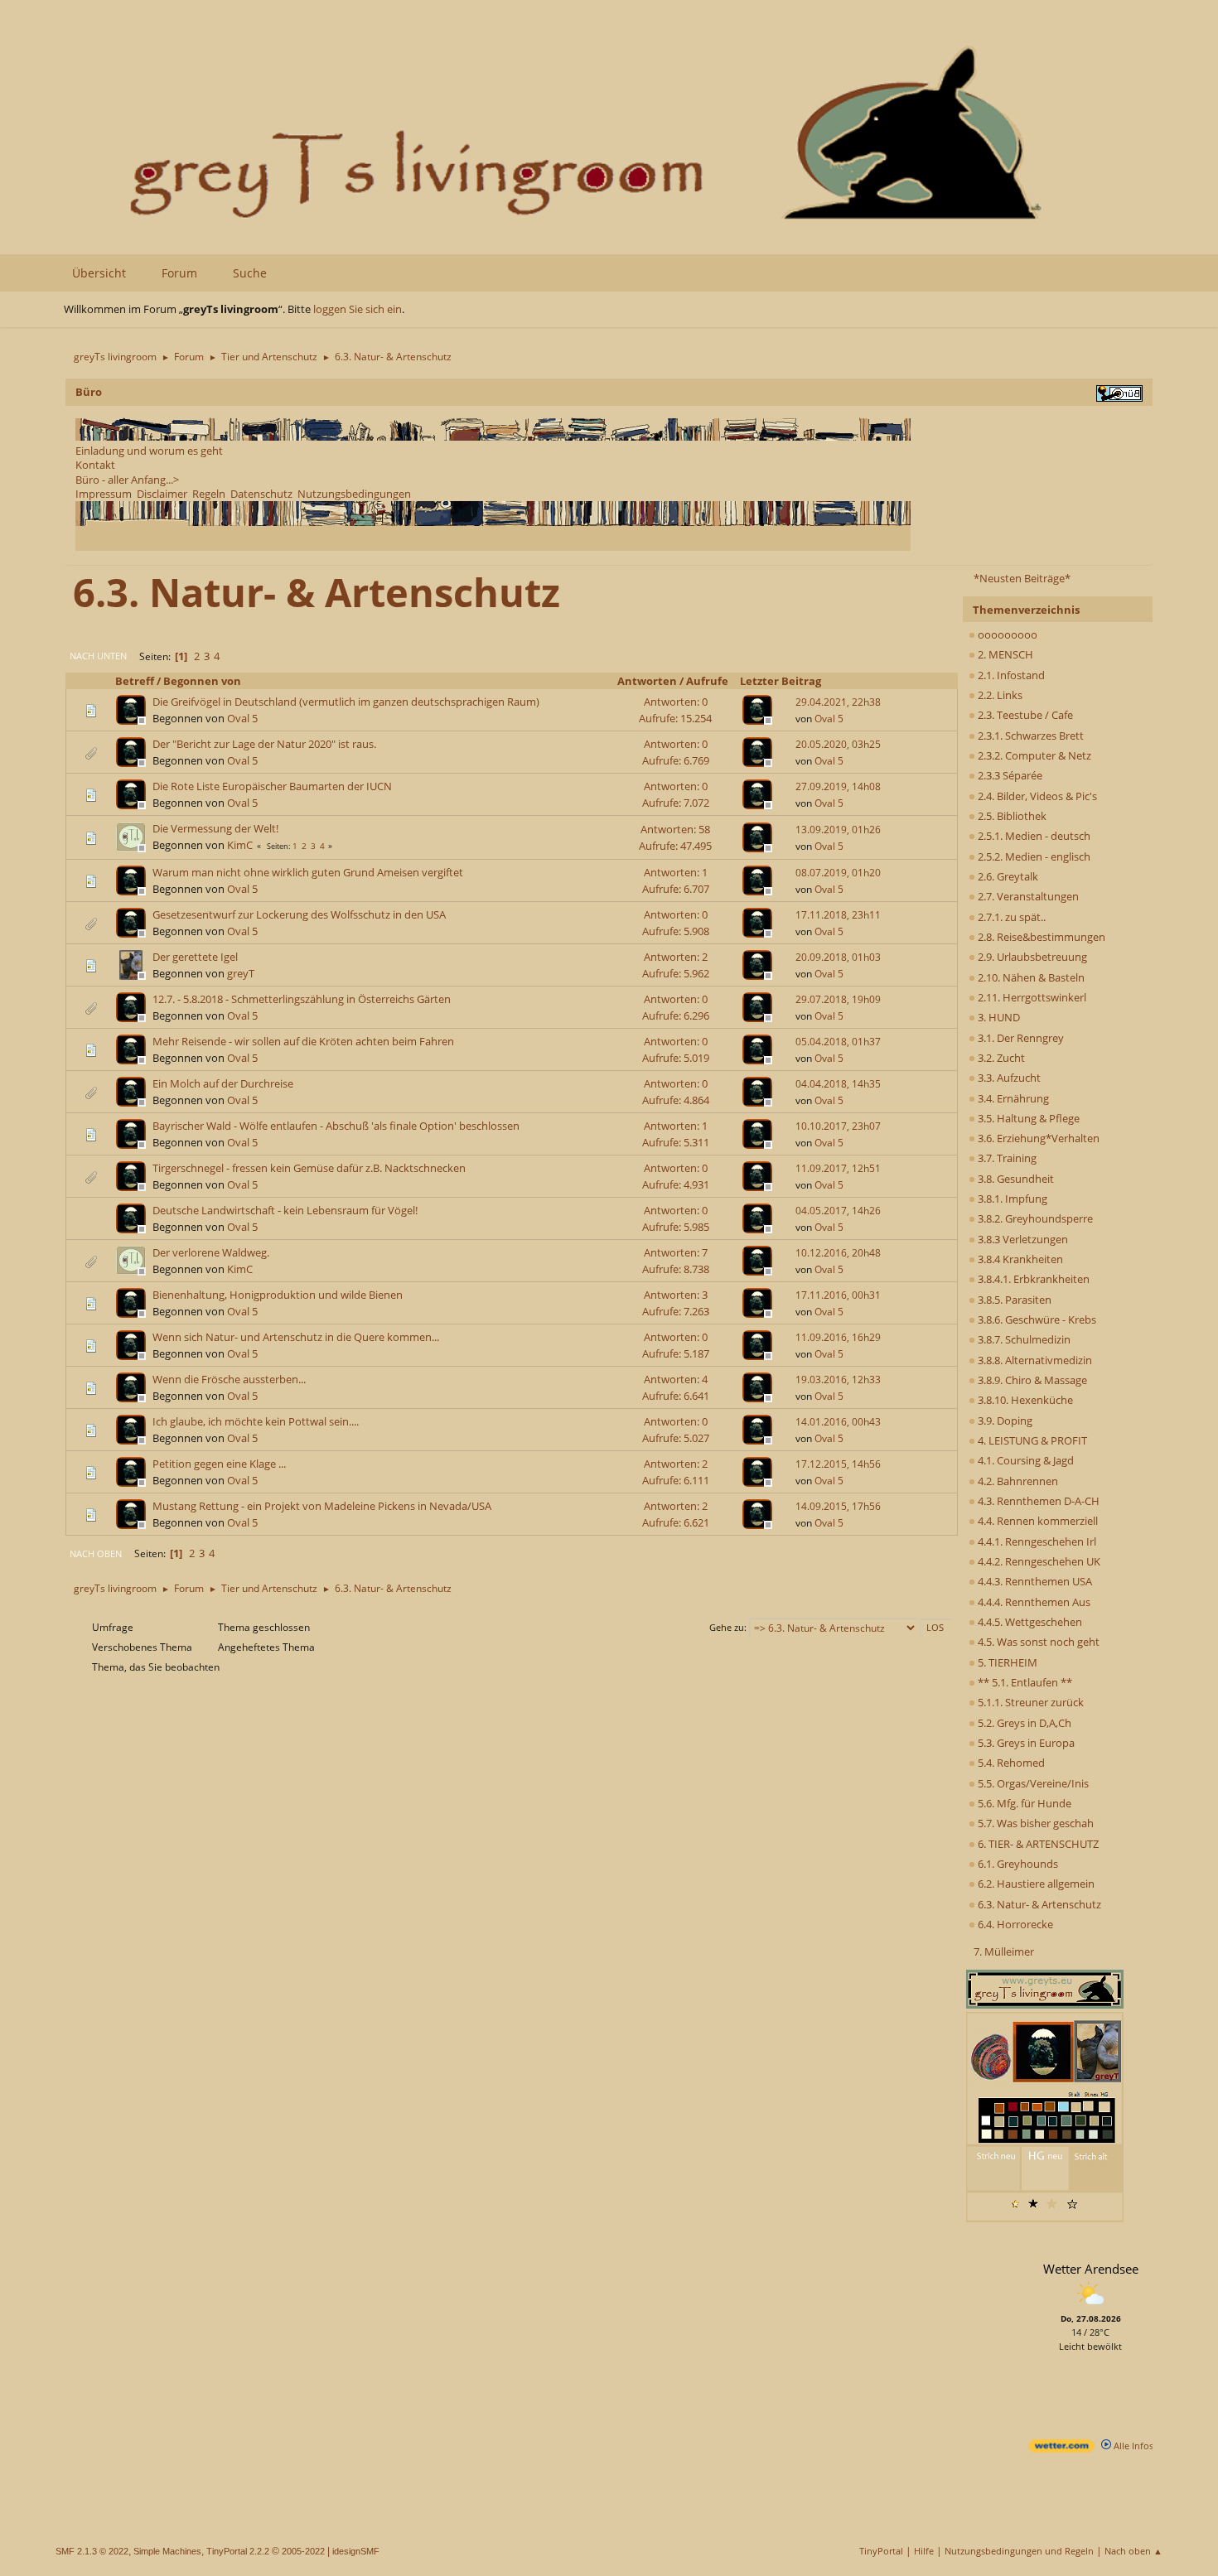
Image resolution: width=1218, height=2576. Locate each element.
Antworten (647, 681)
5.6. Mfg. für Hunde (1023, 1803)
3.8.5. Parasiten (1013, 1300)
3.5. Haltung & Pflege (1027, 1118)
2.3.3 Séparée (1009, 775)
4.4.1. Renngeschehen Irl (1036, 1541)
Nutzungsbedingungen (354, 494)
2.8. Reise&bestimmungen (1040, 937)
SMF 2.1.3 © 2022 (92, 2551)
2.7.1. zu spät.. (1010, 917)
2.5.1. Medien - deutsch (1033, 836)
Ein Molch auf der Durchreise (223, 1083)
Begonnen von (202, 681)
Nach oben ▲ (1133, 2551)
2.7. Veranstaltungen (1027, 896)
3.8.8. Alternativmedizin (1034, 1360)
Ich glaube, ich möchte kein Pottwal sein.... (256, 1421)
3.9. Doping (1004, 1421)
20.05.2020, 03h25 (838, 744)
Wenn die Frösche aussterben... (229, 1379)
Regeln (209, 494)
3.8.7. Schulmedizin (1023, 1339)
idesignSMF (356, 2551)
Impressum (104, 494)
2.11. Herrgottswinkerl (1031, 997)
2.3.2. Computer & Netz (1033, 755)
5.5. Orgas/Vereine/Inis (1032, 1783)
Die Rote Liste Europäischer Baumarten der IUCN (272, 786)
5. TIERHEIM (1006, 1662)
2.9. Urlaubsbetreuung (1031, 957)
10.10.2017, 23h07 (838, 1126)
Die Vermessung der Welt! (215, 828)
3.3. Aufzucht (1008, 1078)
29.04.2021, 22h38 (838, 702)
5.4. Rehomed (1010, 1763)
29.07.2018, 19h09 (838, 999)
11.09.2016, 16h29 (838, 1337)
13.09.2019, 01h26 (838, 830)
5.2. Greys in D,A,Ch (1023, 1723)
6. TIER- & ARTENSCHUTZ (1037, 1844)
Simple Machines (167, 2551)
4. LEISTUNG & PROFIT (1031, 1440)
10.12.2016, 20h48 (838, 1253)
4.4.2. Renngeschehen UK (1038, 1561)
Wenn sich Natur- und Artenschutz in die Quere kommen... (296, 1337)
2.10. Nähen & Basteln (1030, 977)
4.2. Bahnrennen (1017, 1481)
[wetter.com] (1061, 2449)
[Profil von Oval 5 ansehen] (133, 720)
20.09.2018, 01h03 (838, 957)
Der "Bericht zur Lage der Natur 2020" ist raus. (264, 744)
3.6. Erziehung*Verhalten (1037, 1138)
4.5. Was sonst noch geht (1037, 1642)
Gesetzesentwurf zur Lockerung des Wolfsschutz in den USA (299, 914)
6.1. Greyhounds (1017, 1864)
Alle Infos (1132, 2446)
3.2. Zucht (1000, 1058)
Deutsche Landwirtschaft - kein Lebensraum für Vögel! (285, 1210)
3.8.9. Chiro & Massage (1031, 1380)
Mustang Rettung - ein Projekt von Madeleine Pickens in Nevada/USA (322, 1506)
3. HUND (998, 1017)
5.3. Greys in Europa (1025, 1743)
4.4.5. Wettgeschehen (1029, 1622)
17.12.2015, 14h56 (838, 1464)
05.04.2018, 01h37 (838, 1042)
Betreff (135, 681)
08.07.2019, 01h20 (838, 873)
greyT (241, 973)
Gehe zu (727, 1627)
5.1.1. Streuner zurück (1029, 1702)
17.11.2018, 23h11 (838, 915)
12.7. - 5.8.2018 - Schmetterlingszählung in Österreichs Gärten (302, 999)
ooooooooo (1006, 634)
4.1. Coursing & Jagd (1025, 1460)
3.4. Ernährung (1012, 1098)
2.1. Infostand (1010, 675)
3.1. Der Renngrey (1020, 1038)
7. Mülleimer (1004, 1951)
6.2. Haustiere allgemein (1035, 1884)
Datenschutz (261, 494)
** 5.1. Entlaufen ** (1024, 1682)
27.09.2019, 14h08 (838, 786)
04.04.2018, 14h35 (838, 1084)
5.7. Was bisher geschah (1034, 1823)
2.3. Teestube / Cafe (1024, 715)
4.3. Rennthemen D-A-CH (1037, 1501)
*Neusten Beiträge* (1022, 578)
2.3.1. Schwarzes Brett (1029, 736)
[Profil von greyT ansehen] (133, 975)
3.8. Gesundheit (1015, 1179)
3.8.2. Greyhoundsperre (1034, 1218)
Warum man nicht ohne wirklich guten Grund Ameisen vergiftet (308, 872)
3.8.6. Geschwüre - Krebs (1036, 1319)
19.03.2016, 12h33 (838, 1380)
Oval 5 (242, 718)
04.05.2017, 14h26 (838, 1211)
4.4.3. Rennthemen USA (1034, 1581)
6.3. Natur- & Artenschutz (1038, 1904)
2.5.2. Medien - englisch (1033, 856)
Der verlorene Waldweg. (211, 1252)
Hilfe (924, 2551)
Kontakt (95, 465)
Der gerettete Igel (195, 957)
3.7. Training (1006, 1158)
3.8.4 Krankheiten (1019, 1259)
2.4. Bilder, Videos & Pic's (1036, 796)
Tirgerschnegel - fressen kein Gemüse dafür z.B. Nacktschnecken (309, 1168)
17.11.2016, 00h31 (838, 1295)
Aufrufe (707, 681)
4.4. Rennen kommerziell (1037, 1521)
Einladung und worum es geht (149, 451)
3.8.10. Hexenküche (1024, 1400)
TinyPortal (881, 2551)
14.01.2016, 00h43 (838, 1422)
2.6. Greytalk (1007, 876)
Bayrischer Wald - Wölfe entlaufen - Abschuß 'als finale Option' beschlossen (336, 1126)
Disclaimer (162, 494)
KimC (240, 845)
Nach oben (96, 1553)
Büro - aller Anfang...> (127, 480)
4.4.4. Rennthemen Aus (1033, 1602)
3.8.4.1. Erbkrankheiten (1032, 1279)
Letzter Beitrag (781, 681)
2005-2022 (303, 2551)
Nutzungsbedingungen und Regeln (1019, 2551)
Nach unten (98, 656)
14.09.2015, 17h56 (838, 1506)
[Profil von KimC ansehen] (133, 847)
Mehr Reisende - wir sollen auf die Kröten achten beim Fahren (303, 1041)
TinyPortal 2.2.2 (238, 2551)
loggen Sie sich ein (358, 309)
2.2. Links (999, 695)
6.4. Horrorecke (1014, 1924)
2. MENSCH (1004, 654)
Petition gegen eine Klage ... (219, 1464)
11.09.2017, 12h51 (838, 1168)
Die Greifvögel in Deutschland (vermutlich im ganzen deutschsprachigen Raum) (346, 702)
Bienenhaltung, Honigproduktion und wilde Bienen (278, 1295)
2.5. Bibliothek (1011, 816)
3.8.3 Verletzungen (1022, 1239)
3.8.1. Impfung (1011, 1199)
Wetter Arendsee (1091, 2269)
